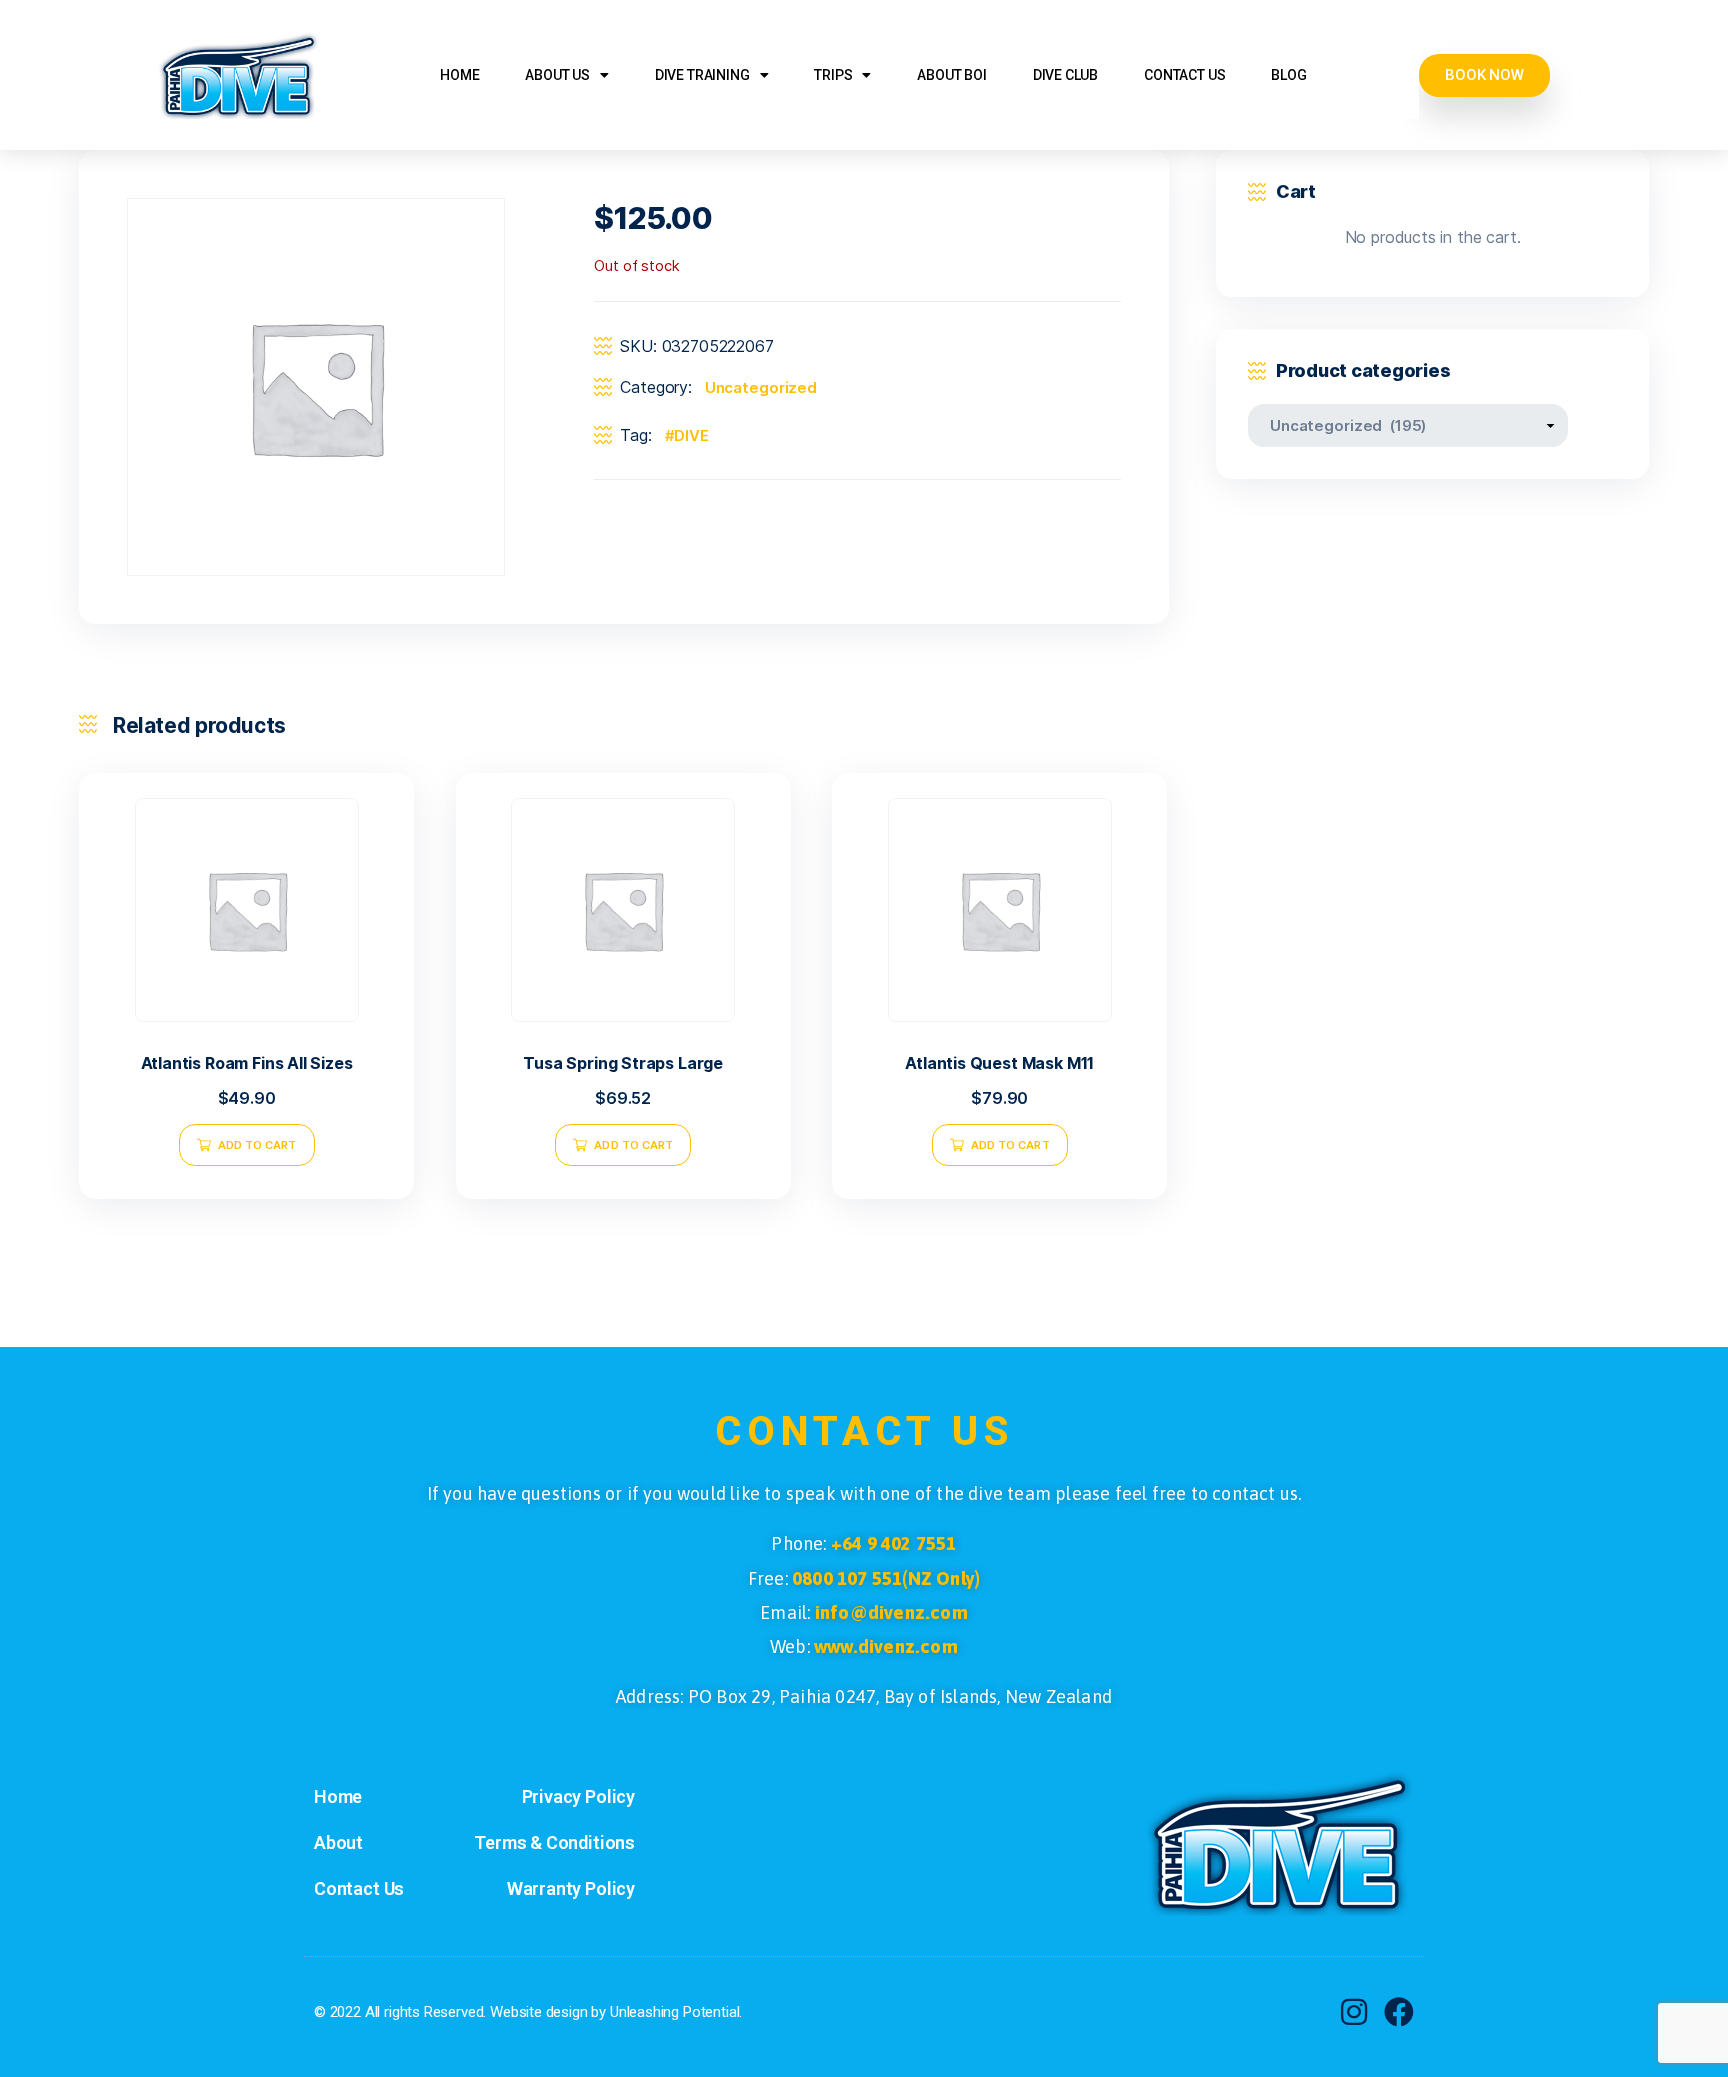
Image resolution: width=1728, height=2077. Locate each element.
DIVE (691, 435)
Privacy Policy (579, 1796)
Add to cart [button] (257, 1145)
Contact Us (1184, 75)
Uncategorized (761, 387)
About (338, 1842)
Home (459, 75)
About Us (557, 75)
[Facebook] (1399, 2012)
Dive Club (1065, 75)
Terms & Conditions (554, 1842)
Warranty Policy (571, 1888)
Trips (833, 75)
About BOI (951, 75)
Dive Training (702, 75)
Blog (1288, 75)
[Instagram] (1354, 2012)
